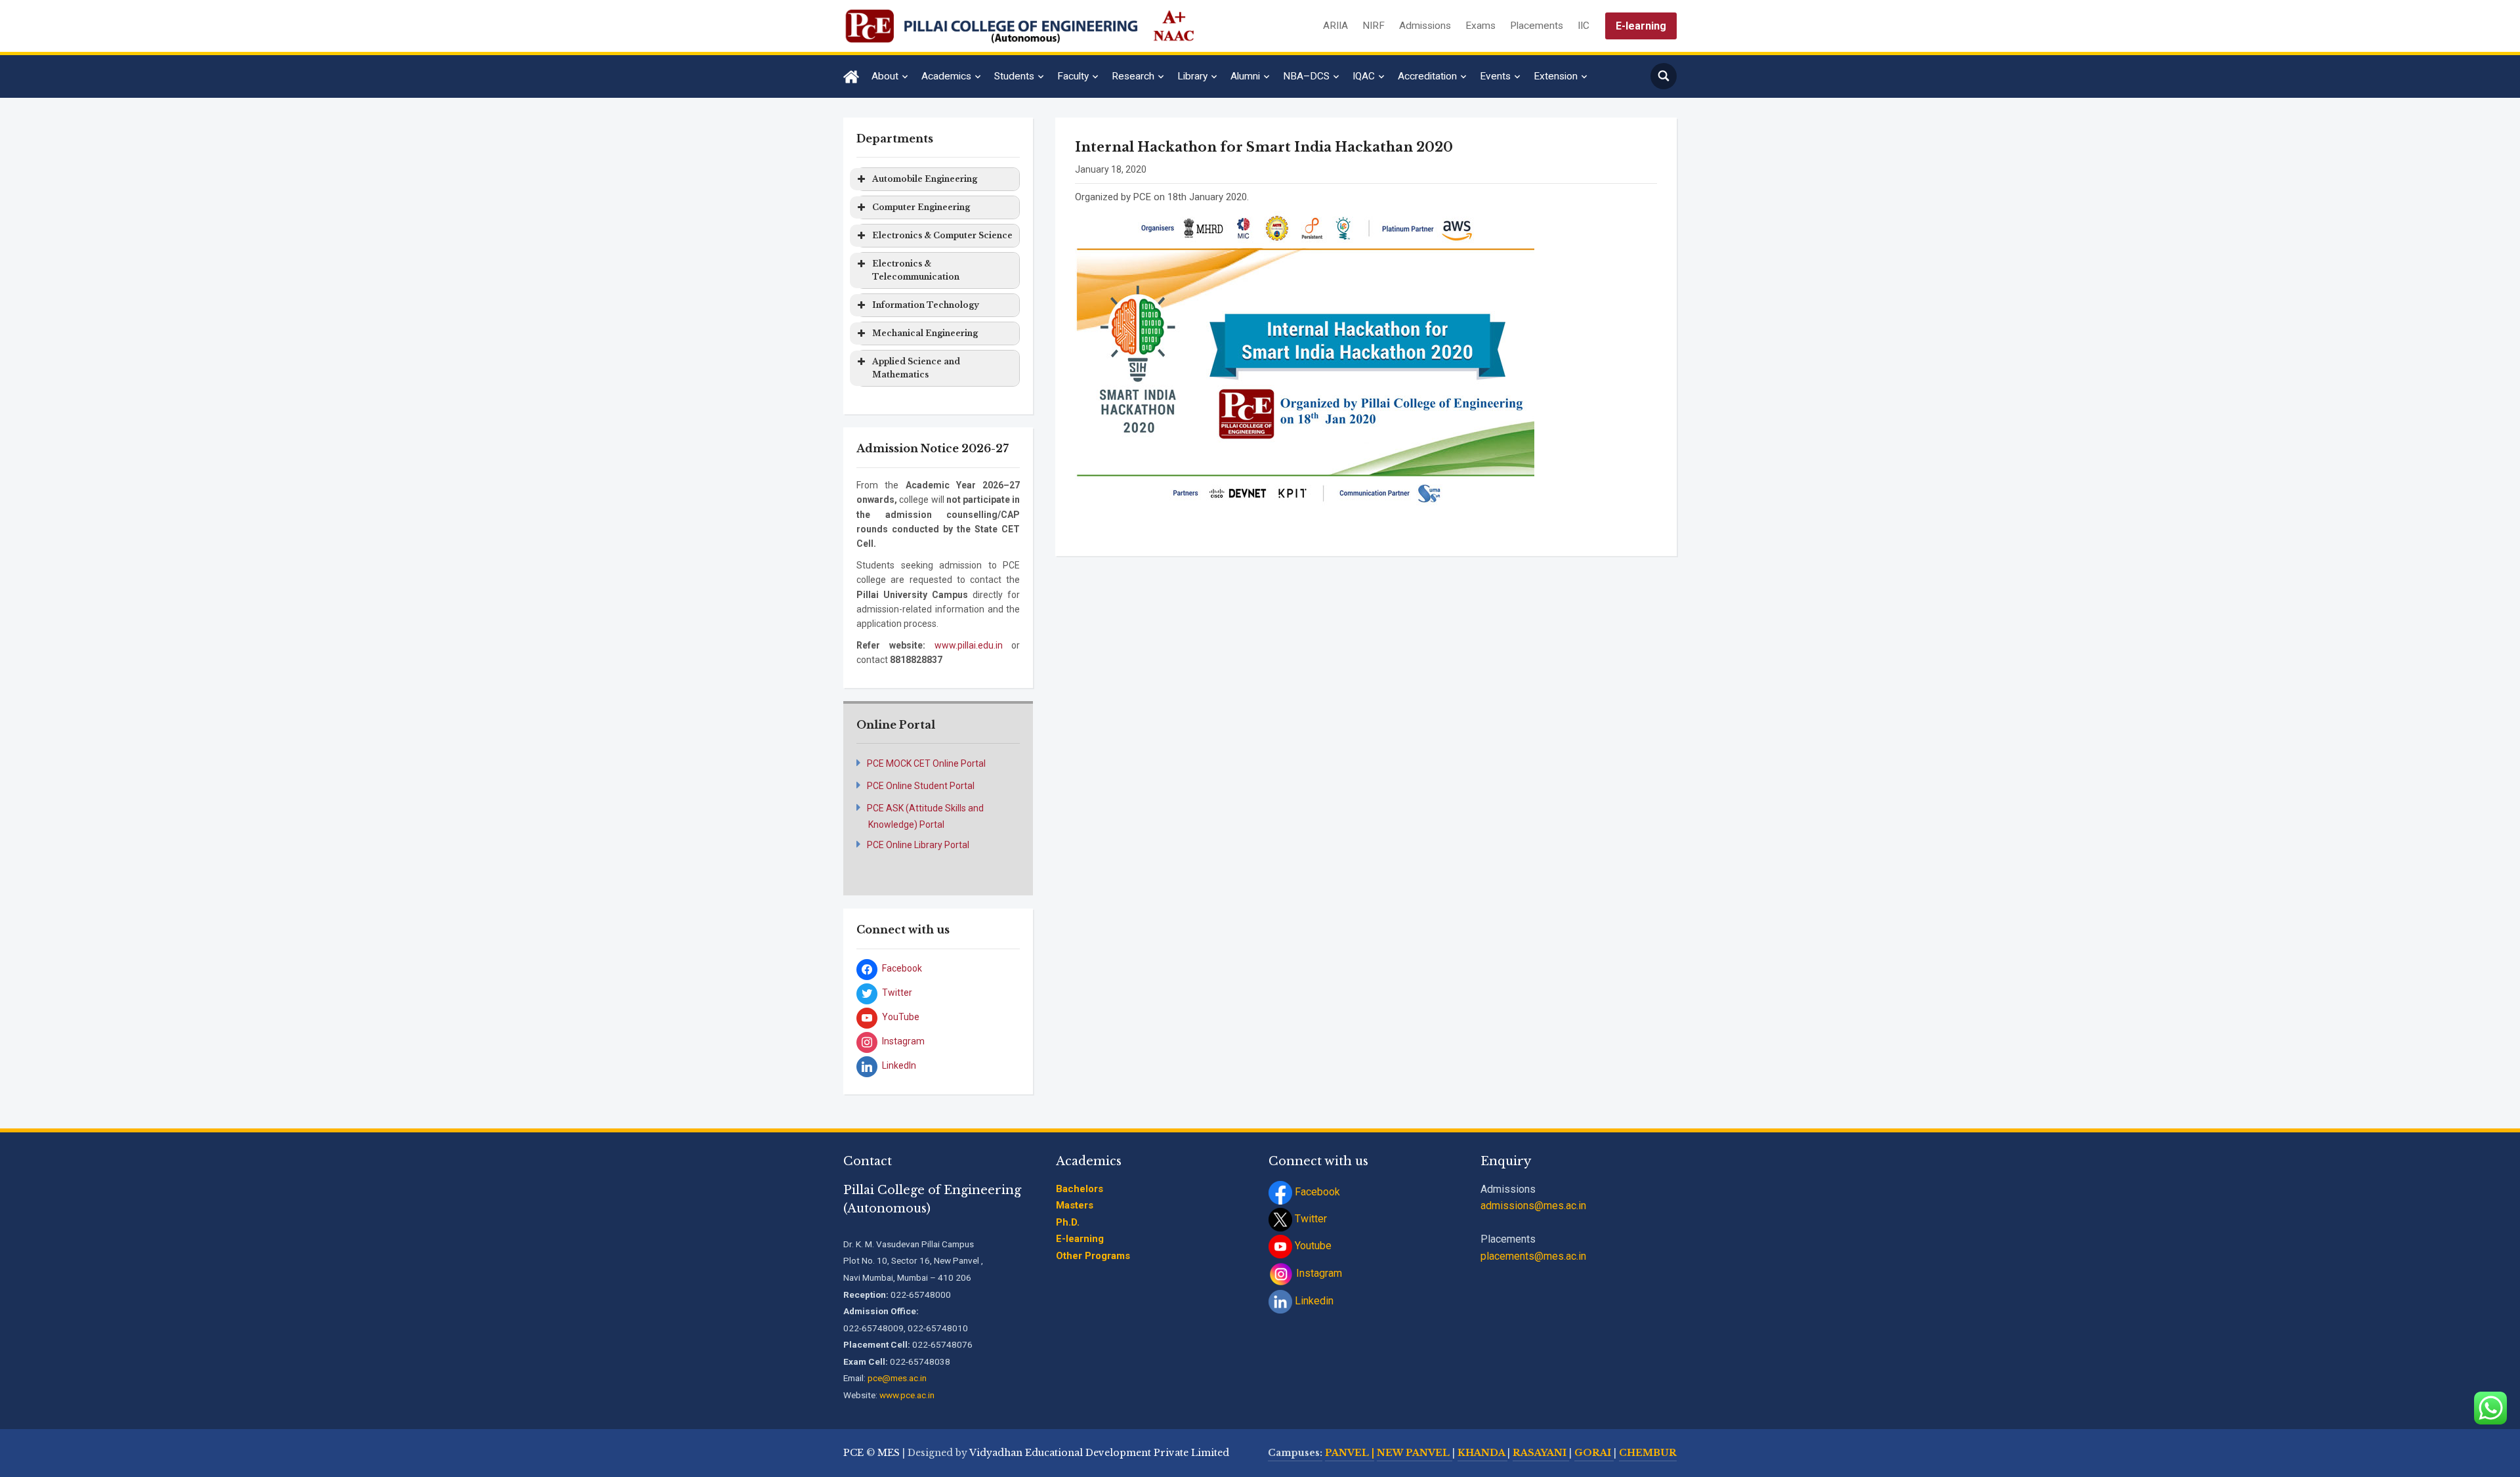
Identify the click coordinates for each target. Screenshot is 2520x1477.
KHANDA (1482, 1453)
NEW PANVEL (1415, 1453)
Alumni (1245, 76)
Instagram (1318, 1273)
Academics (946, 76)
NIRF (1374, 26)
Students (1014, 76)
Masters (1075, 1205)
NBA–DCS (1306, 76)
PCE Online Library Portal (918, 845)
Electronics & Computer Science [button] (942, 235)
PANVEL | (1350, 1453)
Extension (1556, 76)
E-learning (1641, 26)
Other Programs (1093, 1256)
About (885, 76)
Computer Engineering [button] (921, 207)
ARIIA (1335, 26)
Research (1133, 76)
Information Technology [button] (926, 305)
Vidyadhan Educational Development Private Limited (1099, 1453)
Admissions (1425, 26)
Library (1192, 76)
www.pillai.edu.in (969, 645)
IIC (1584, 26)
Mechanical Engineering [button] (925, 333)
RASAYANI (1541, 1453)
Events (1495, 76)
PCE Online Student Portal (921, 786)
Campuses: (1295, 1453)
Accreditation (1427, 76)
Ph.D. (1068, 1222)
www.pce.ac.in (907, 1395)
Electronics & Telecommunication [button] (916, 270)
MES (889, 1453)
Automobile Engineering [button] (925, 179)
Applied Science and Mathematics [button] (916, 368)
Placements (1537, 26)
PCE (853, 1453)
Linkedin (1313, 1301)
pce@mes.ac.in (897, 1378)
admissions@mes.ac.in (1533, 1206)
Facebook (1316, 1192)
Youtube (1312, 1246)
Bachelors (1080, 1189)
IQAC (1364, 76)
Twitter (1310, 1219)
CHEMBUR (1648, 1453)
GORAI (1594, 1453)
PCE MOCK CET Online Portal (926, 763)
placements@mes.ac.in (1533, 1256)
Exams (1480, 26)
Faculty (1073, 76)
